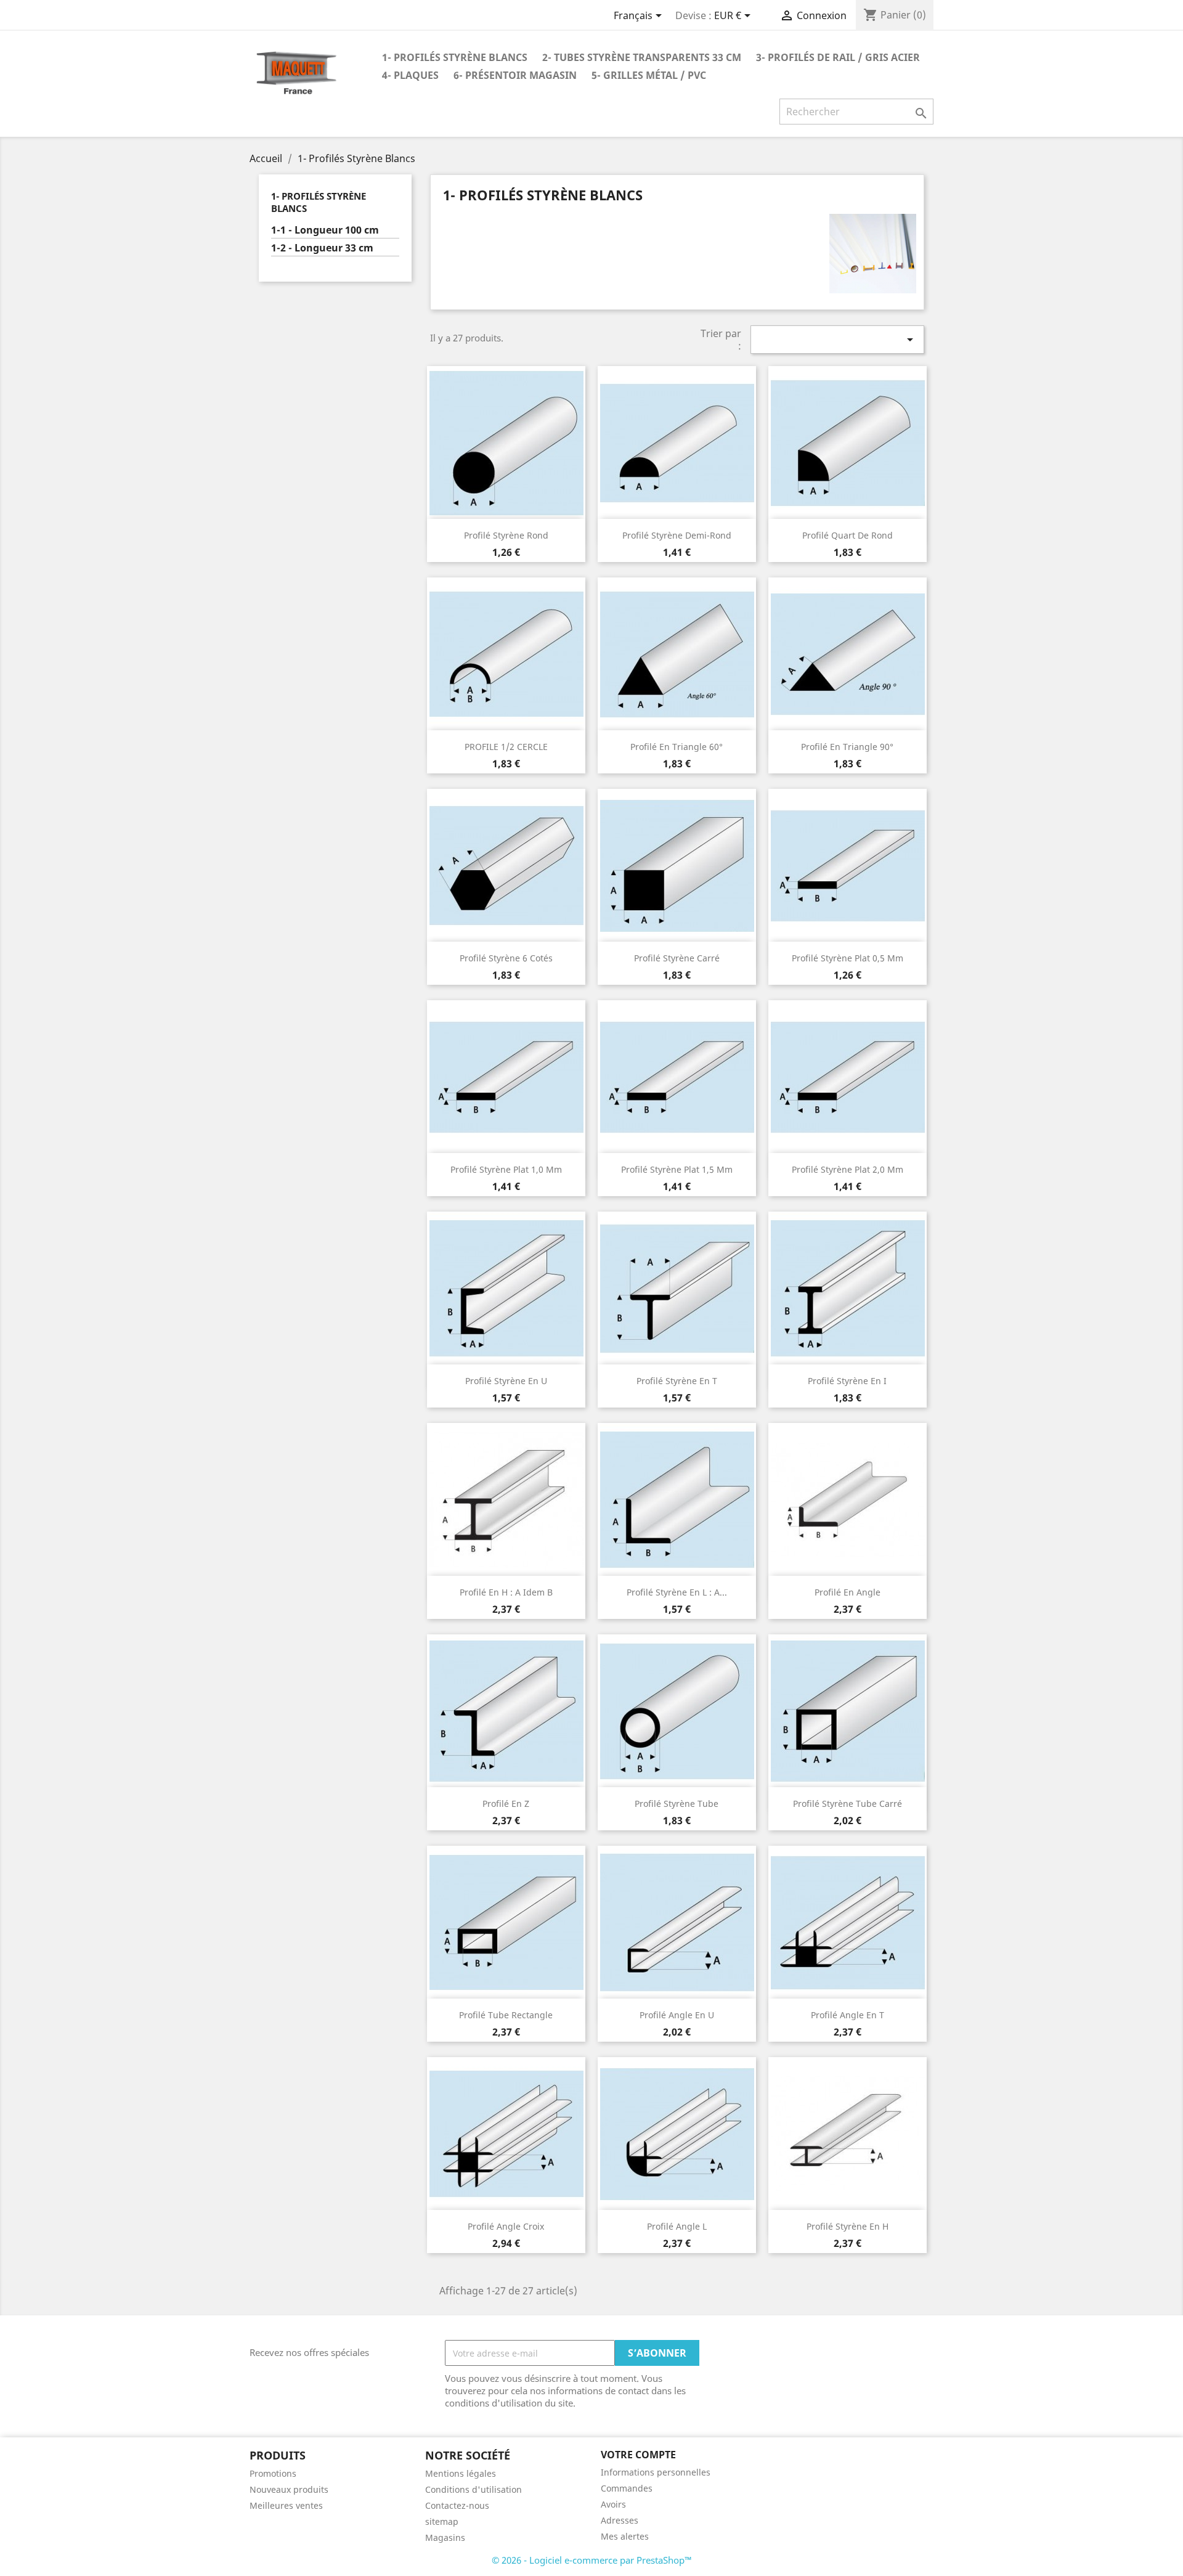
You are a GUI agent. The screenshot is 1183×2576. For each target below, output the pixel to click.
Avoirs (613, 2504)
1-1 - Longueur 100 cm (325, 230)
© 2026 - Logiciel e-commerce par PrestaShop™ (592, 2560)
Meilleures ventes (286, 2505)
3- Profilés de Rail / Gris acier (838, 57)
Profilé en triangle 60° (677, 747)
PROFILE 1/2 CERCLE (506, 747)
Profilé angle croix (506, 2226)
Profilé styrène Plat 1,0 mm (506, 1169)
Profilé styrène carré (677, 958)
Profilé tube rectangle (506, 2015)
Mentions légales (461, 2473)
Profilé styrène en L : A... (677, 1592)
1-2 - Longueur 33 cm (322, 248)
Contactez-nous (457, 2505)
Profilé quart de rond (848, 535)
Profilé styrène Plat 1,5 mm (677, 1169)
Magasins (445, 2537)
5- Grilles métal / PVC (649, 75)
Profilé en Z (506, 1804)
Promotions (273, 2473)
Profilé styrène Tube (677, 1804)
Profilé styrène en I (847, 1381)
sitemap (442, 2521)
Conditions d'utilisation (474, 2489)
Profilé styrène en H (848, 2226)
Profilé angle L (677, 2226)
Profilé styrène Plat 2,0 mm (848, 1169)
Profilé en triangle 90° (847, 747)
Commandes (627, 2488)
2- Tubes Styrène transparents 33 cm (642, 57)
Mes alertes (625, 2536)
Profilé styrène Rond (506, 535)
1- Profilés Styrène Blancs (455, 57)
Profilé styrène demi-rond (677, 535)
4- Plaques (410, 75)
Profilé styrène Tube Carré (848, 1804)
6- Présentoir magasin (515, 75)
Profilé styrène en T (677, 1381)
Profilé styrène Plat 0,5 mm (848, 958)
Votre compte (638, 2455)
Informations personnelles (656, 2472)
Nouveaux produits (289, 2489)
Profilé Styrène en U (506, 1381)
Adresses (620, 2520)
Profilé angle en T (848, 2015)
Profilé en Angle (848, 1592)
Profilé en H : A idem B (506, 1592)
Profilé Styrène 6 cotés (506, 958)
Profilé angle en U (677, 2015)
